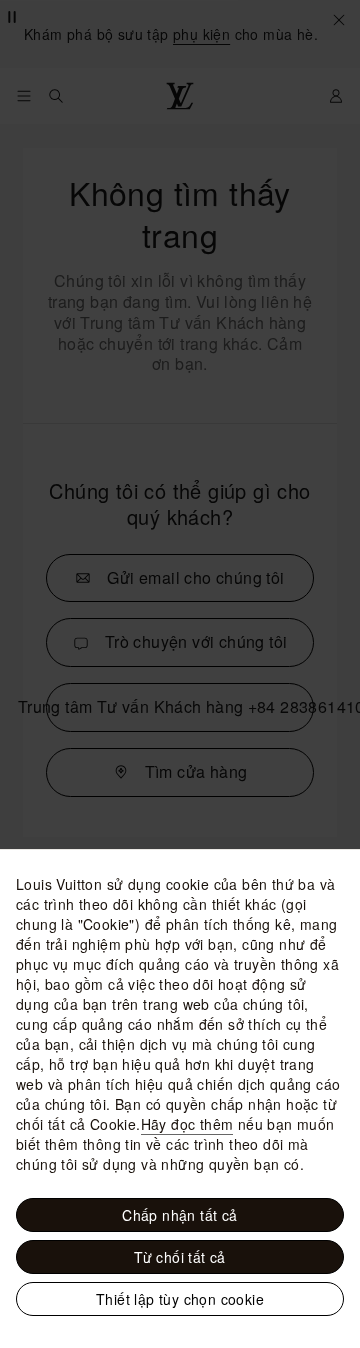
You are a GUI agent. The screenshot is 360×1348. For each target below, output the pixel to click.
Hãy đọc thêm (187, 1124)
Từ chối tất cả (180, 1257)
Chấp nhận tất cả (179, 1215)
